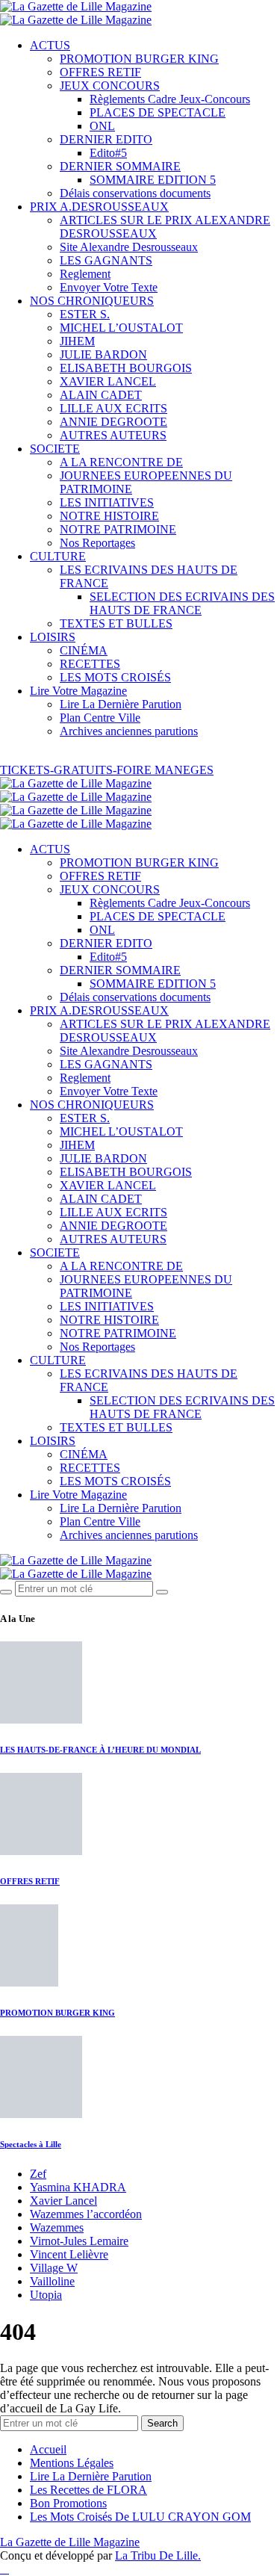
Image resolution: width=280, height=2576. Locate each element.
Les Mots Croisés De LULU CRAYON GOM (140, 2517)
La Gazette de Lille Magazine (70, 2542)
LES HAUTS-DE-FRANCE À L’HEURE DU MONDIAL (100, 1750)
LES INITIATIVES (107, 502)
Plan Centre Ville (100, 718)
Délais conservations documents (135, 193)
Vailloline (52, 2281)
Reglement (85, 274)
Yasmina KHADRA (78, 2187)
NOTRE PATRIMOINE (118, 529)
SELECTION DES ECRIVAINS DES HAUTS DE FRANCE (182, 603)
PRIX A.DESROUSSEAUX (99, 207)
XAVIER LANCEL (108, 381)
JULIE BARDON (103, 354)
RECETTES (90, 664)
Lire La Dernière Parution (121, 704)
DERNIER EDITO (106, 139)
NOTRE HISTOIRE (109, 516)
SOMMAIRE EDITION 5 (153, 180)
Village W (54, 2268)
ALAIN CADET (101, 395)
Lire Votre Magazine (78, 691)
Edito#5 (108, 153)
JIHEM (77, 341)
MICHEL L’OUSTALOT (121, 328)
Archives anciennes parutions (129, 731)
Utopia (46, 2295)
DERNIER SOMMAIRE (120, 166)
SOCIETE (55, 449)
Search (162, 2423)
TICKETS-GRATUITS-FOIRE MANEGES (107, 770)
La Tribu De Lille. (158, 2555)
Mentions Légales (72, 2463)
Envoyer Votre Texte (109, 287)
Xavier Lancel (63, 2201)
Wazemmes (57, 2227)
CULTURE (58, 556)
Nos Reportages (97, 543)
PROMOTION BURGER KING (139, 59)
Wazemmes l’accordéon (86, 2214)
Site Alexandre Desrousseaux (129, 247)
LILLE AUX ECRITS (113, 408)
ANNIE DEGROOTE (113, 422)
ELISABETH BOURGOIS (126, 368)
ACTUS (50, 45)
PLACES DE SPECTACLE (158, 112)
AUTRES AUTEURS (113, 435)
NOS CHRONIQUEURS (92, 301)
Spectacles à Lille (31, 2144)
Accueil (48, 2449)
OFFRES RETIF (100, 72)
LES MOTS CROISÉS (115, 677)
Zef (38, 2174)
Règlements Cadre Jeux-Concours (170, 99)
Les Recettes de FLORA (88, 2490)
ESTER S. (85, 314)
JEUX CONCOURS (110, 86)
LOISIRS (53, 637)
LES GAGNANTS (106, 260)
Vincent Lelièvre (69, 2254)
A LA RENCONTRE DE (121, 462)
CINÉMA (84, 650)
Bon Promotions (68, 2503)
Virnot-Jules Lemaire (79, 2241)
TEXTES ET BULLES (116, 623)
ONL (102, 126)
